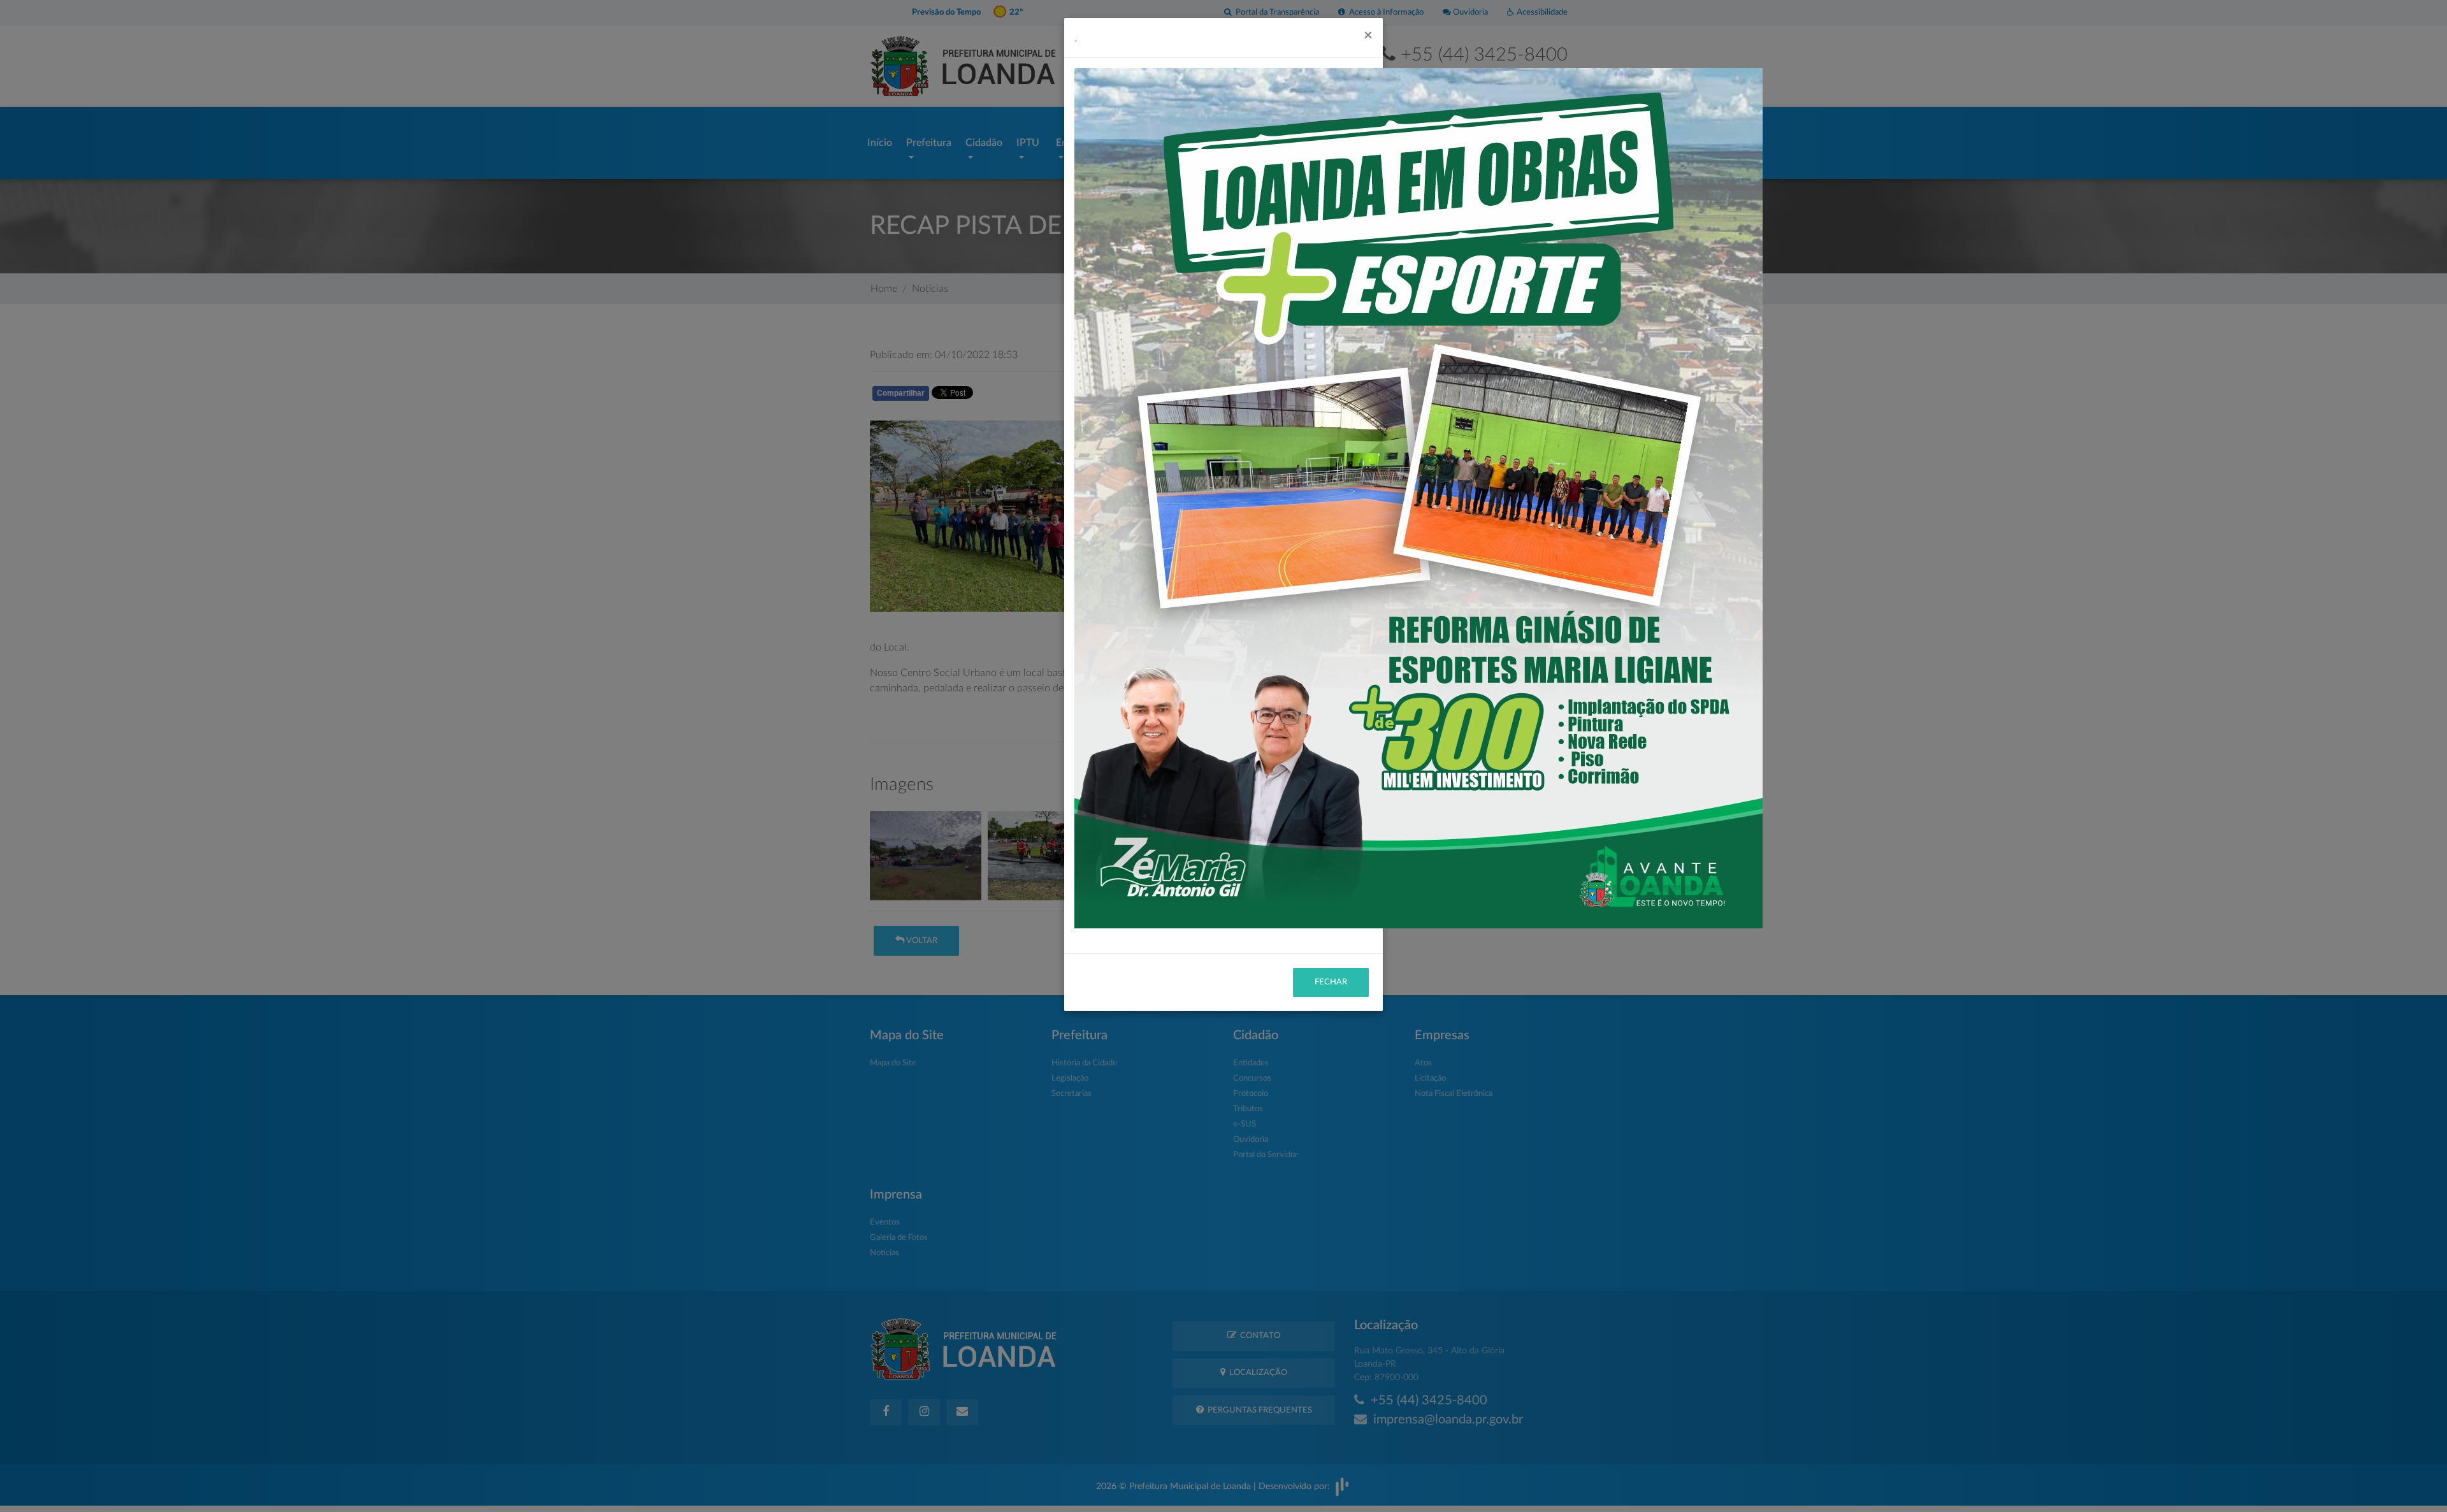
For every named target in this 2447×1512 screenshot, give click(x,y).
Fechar (1331, 982)
